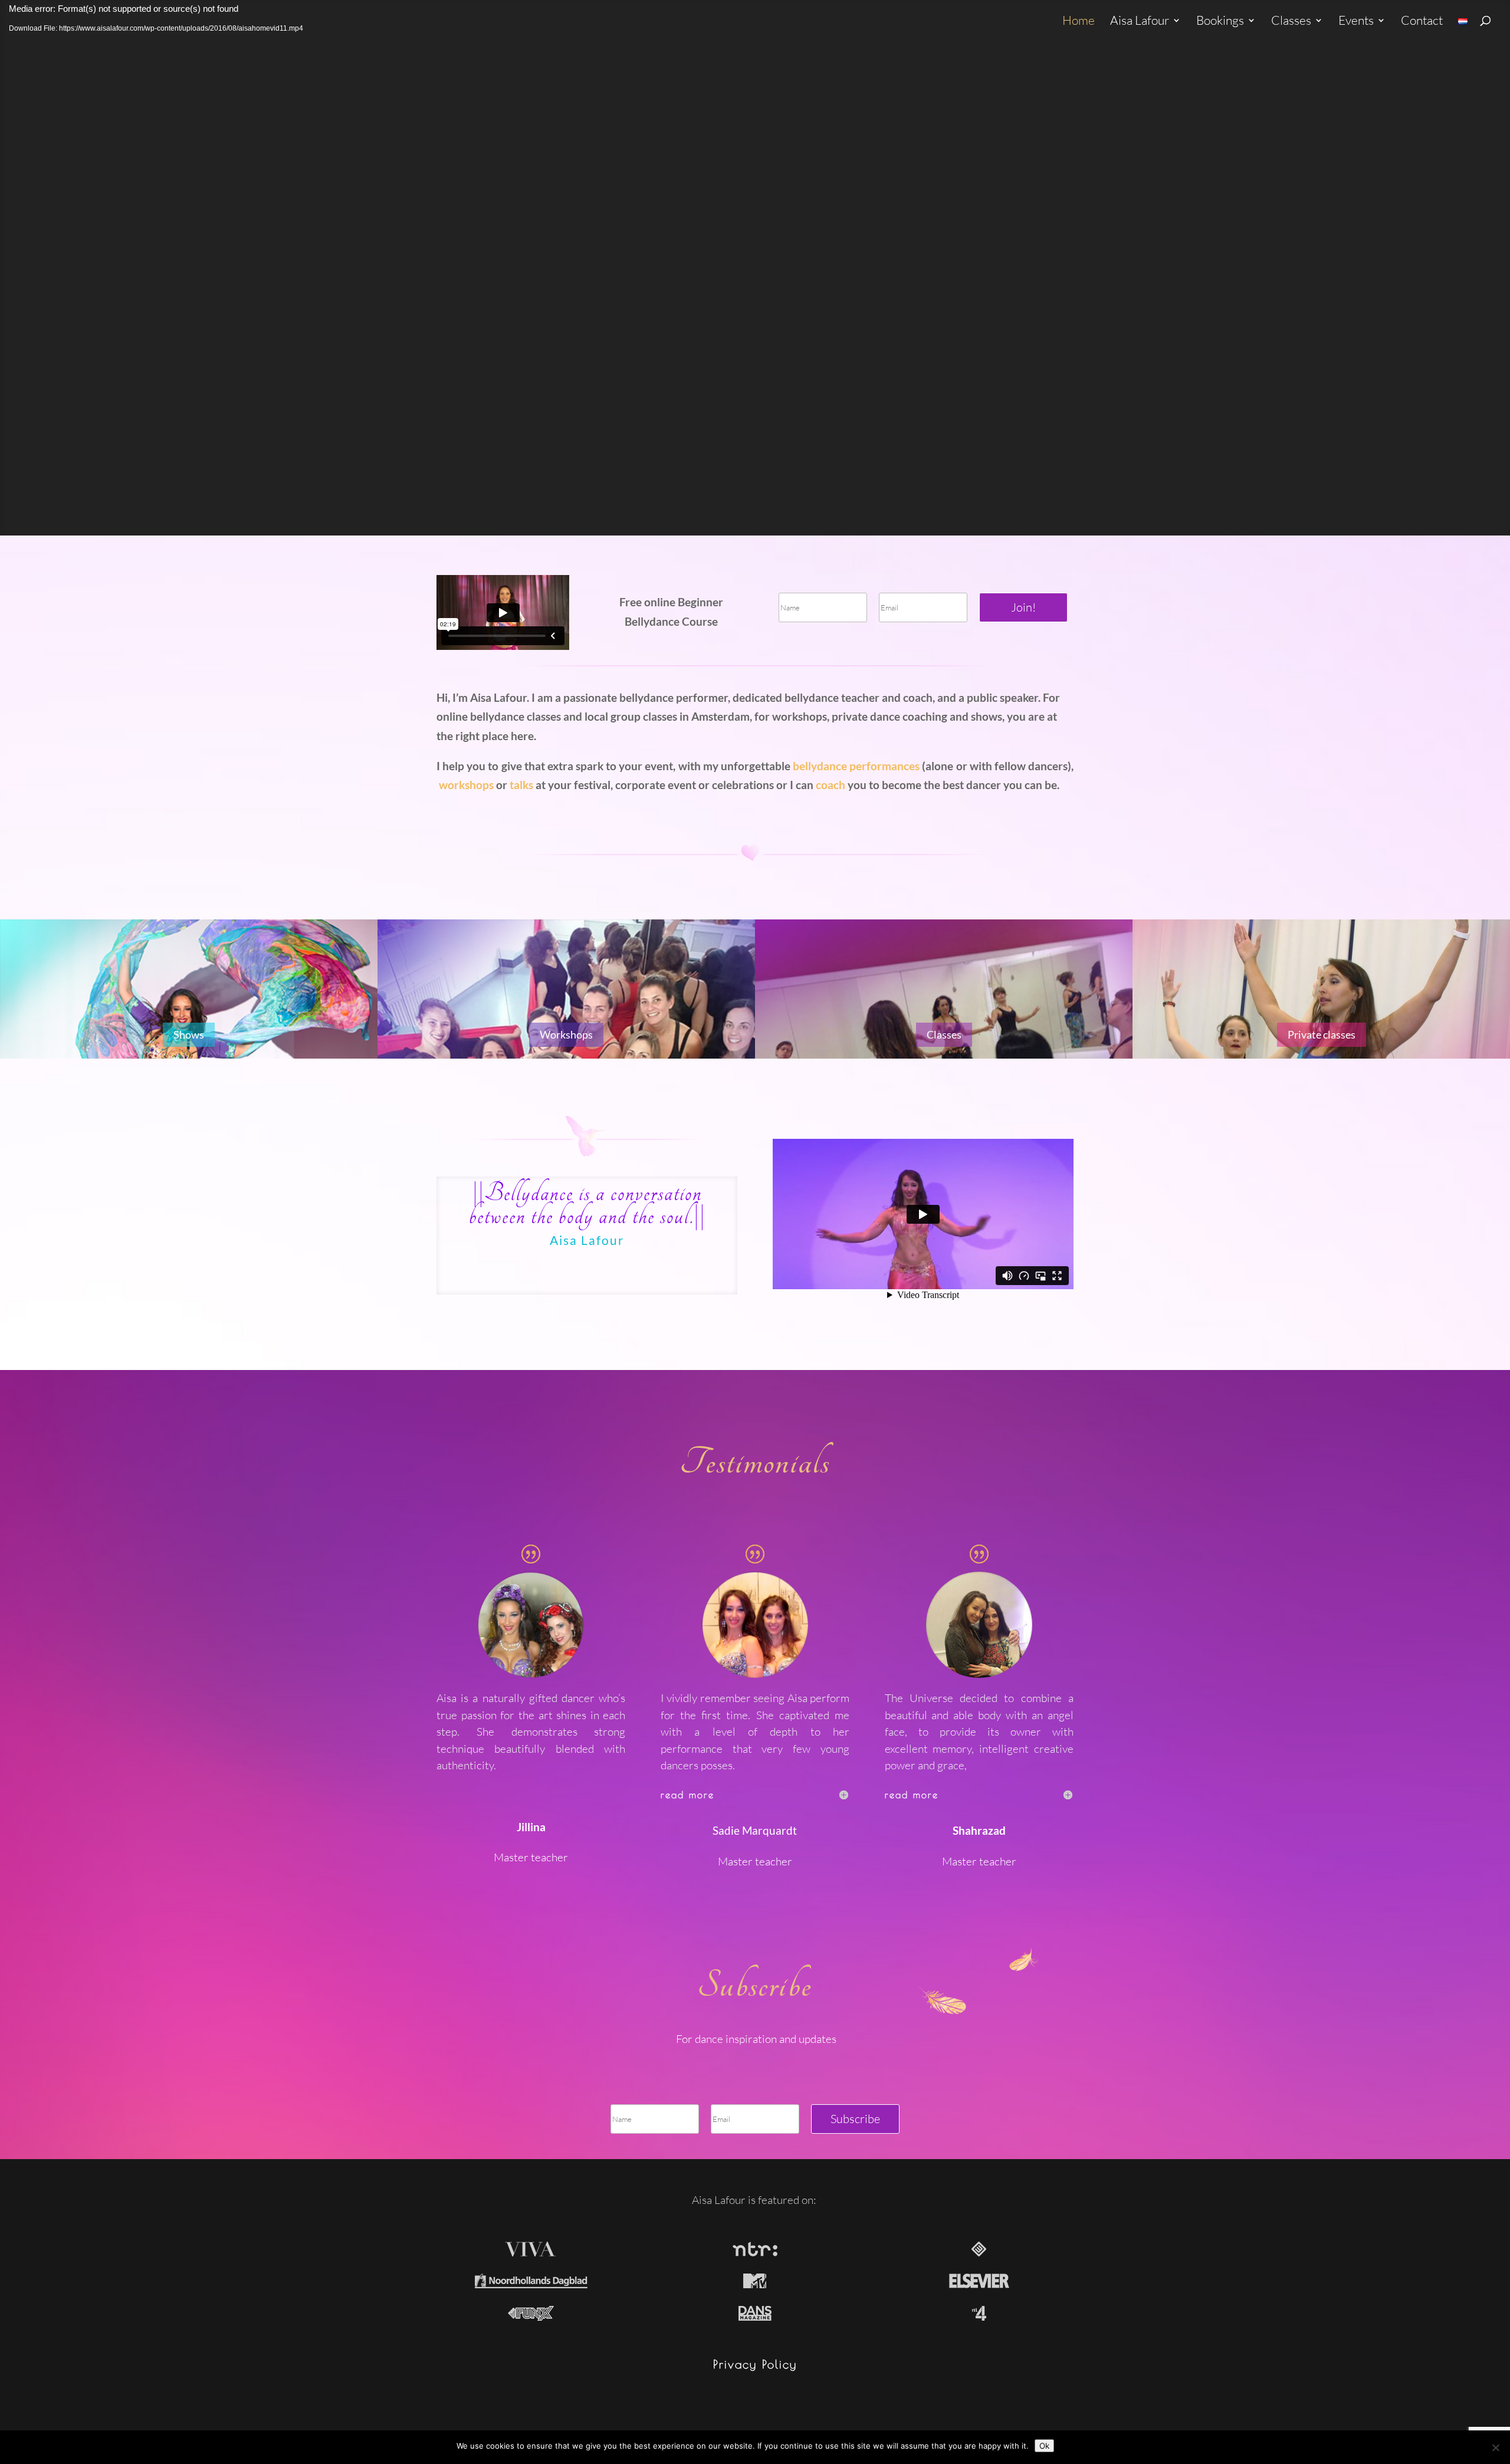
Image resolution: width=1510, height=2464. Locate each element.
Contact (1422, 22)
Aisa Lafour (1140, 22)
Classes (1291, 22)
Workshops (566, 1034)
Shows (189, 1034)
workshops (465, 785)
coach (830, 785)
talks (521, 785)
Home (1079, 22)
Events (1356, 22)
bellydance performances (856, 766)
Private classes (1322, 1034)
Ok (1044, 2446)
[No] (1495, 2447)
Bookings (1220, 22)
